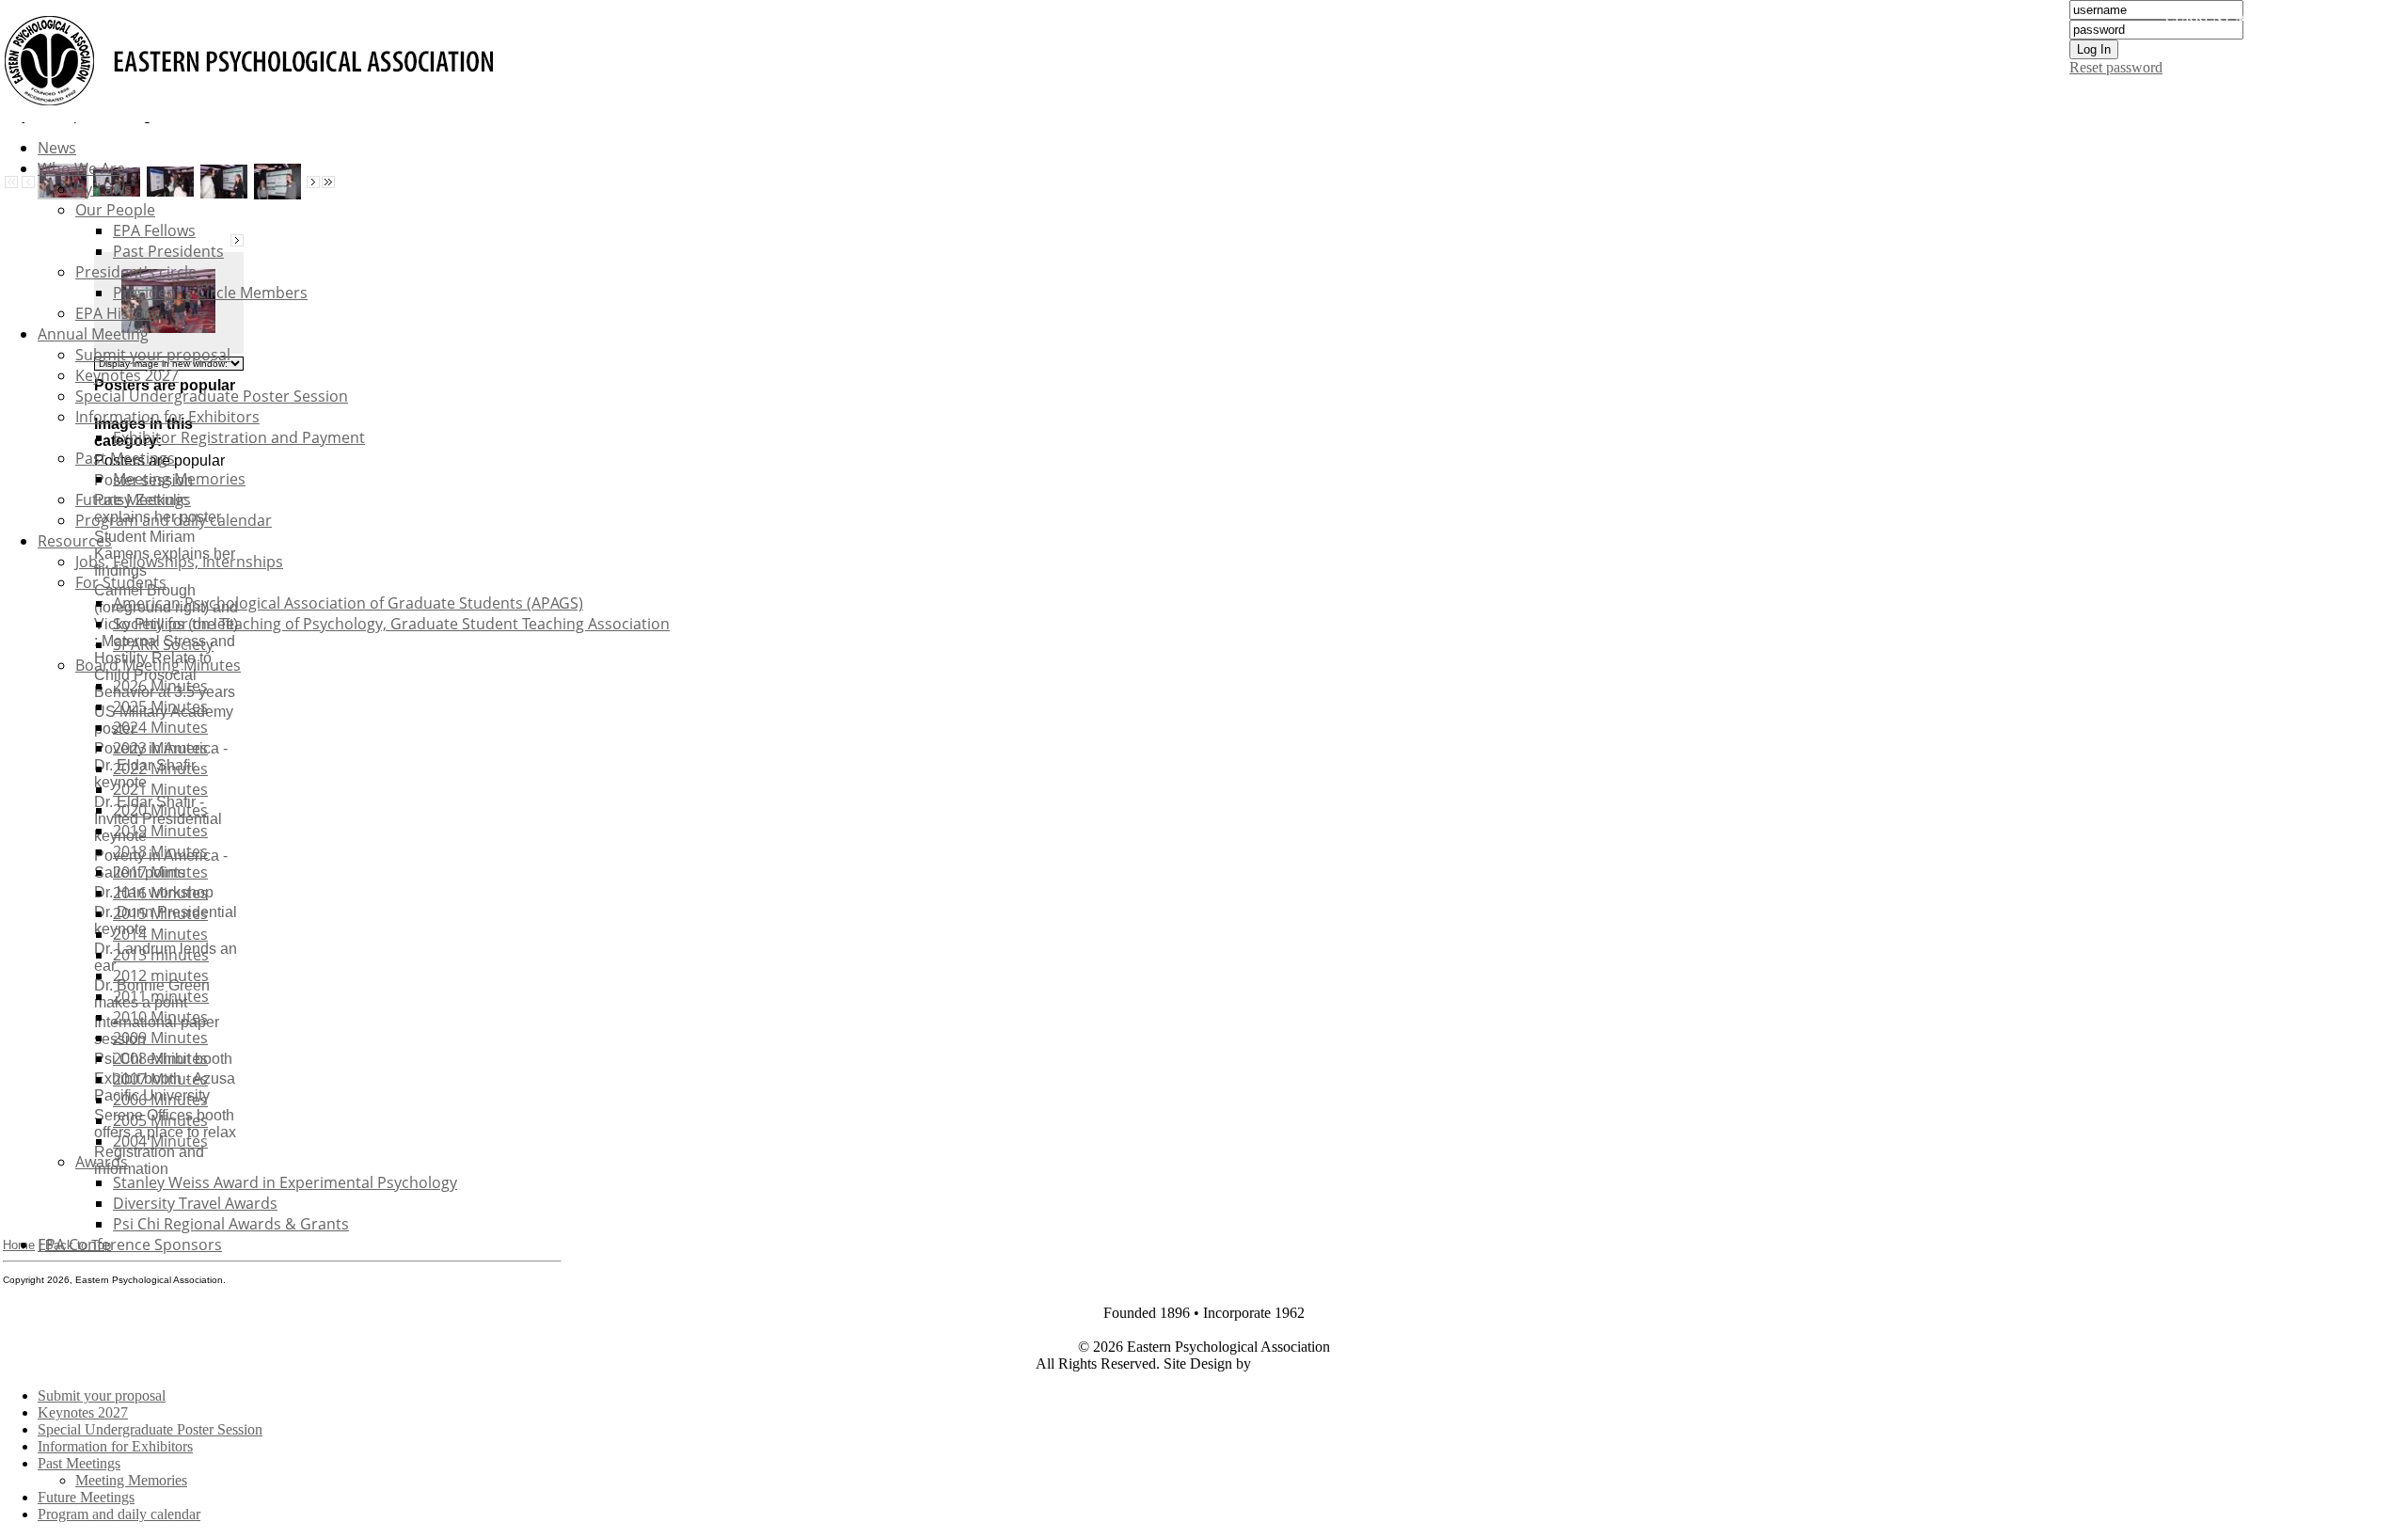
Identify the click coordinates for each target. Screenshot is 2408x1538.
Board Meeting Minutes (158, 665)
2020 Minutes (160, 810)
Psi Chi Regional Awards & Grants (231, 1224)
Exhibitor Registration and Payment (239, 437)
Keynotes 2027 (127, 375)
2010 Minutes (160, 1017)
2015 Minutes (160, 913)
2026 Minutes (160, 686)
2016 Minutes (160, 893)
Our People (115, 210)
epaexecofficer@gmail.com (1206, 1330)
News (57, 148)
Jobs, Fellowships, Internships (179, 562)
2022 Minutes (160, 769)
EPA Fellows (154, 230)
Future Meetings (133, 499)
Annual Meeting (93, 334)
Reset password (2116, 67)
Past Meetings (125, 458)
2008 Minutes (160, 1058)
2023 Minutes (160, 748)
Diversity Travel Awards (195, 1203)
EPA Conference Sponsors (130, 1245)
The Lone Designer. (1314, 1364)
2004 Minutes (160, 1141)
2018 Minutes (160, 851)
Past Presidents (168, 251)
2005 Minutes (160, 1120)
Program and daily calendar (174, 520)
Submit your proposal (153, 355)
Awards (102, 1162)
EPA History (117, 313)
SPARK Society (163, 644)
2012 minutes (161, 975)
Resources (75, 541)
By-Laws (103, 189)
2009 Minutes (160, 1038)
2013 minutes (161, 955)
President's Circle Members (210, 293)
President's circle (136, 272)
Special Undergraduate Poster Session (212, 396)
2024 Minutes (160, 727)
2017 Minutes (160, 872)
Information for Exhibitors (167, 417)
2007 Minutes (160, 1079)
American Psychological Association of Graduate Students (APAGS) (348, 603)
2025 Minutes (160, 706)
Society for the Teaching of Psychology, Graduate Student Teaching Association (391, 624)
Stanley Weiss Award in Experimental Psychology (285, 1182)
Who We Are (81, 168)
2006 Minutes (160, 1100)
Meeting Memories (179, 479)
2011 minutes (161, 996)
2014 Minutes (160, 934)
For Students (121, 582)
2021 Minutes (160, 789)
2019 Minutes (160, 831)
